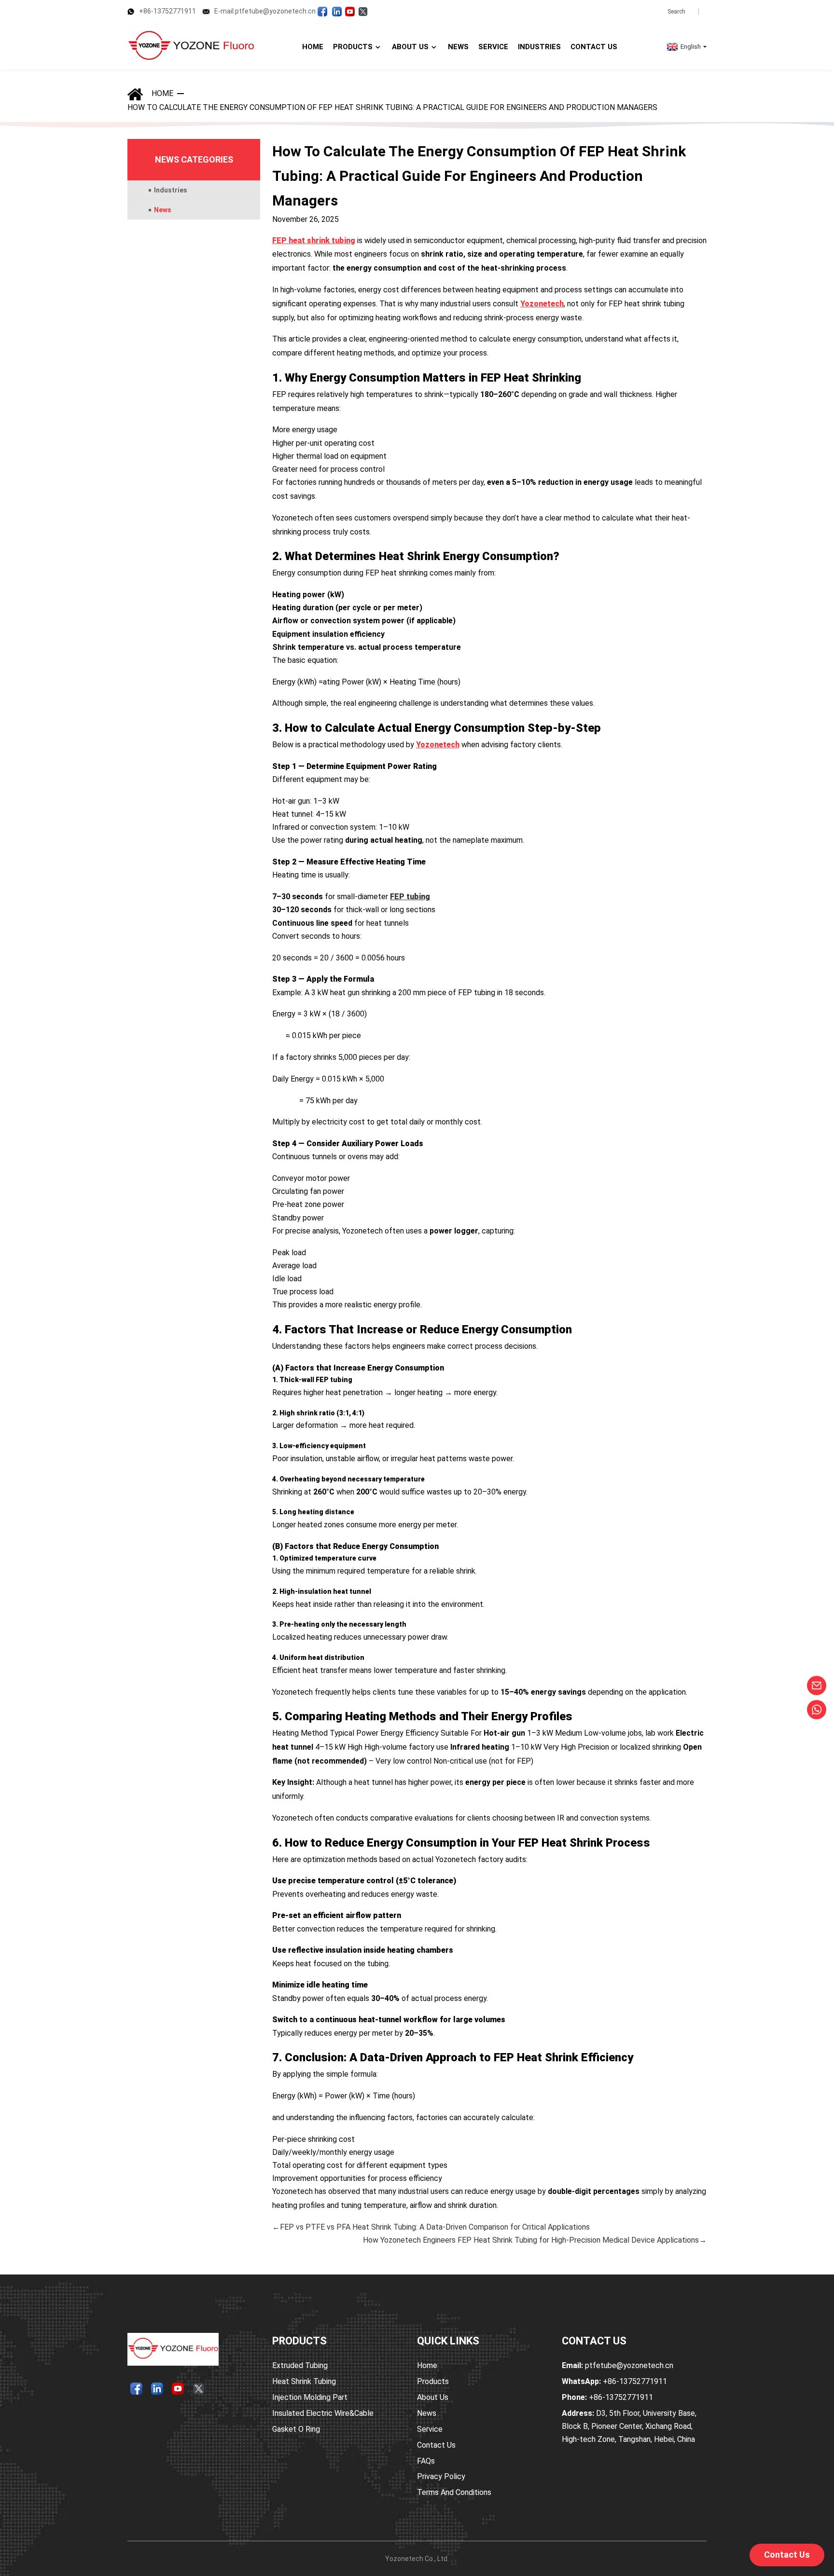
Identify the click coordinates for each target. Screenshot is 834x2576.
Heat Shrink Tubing (304, 2381)
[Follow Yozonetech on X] (363, 11)
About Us (433, 2397)
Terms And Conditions (454, 2492)
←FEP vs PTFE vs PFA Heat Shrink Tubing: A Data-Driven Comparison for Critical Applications (431, 2227)
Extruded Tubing (300, 2365)
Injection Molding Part (310, 2397)
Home (162, 93)
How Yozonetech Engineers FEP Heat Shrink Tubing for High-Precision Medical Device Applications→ (535, 2240)
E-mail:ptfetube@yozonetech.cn (265, 11)
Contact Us (436, 2445)
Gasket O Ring (296, 2429)
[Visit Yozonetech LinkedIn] (337, 11)
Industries (171, 190)
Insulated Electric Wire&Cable (323, 2413)
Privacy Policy (441, 2476)
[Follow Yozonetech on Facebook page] (322, 11)
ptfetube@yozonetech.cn (618, 2365)
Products (433, 2381)
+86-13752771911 (167, 11)
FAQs (426, 2461)
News (163, 210)
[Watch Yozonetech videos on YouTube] (350, 11)
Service (430, 2429)
